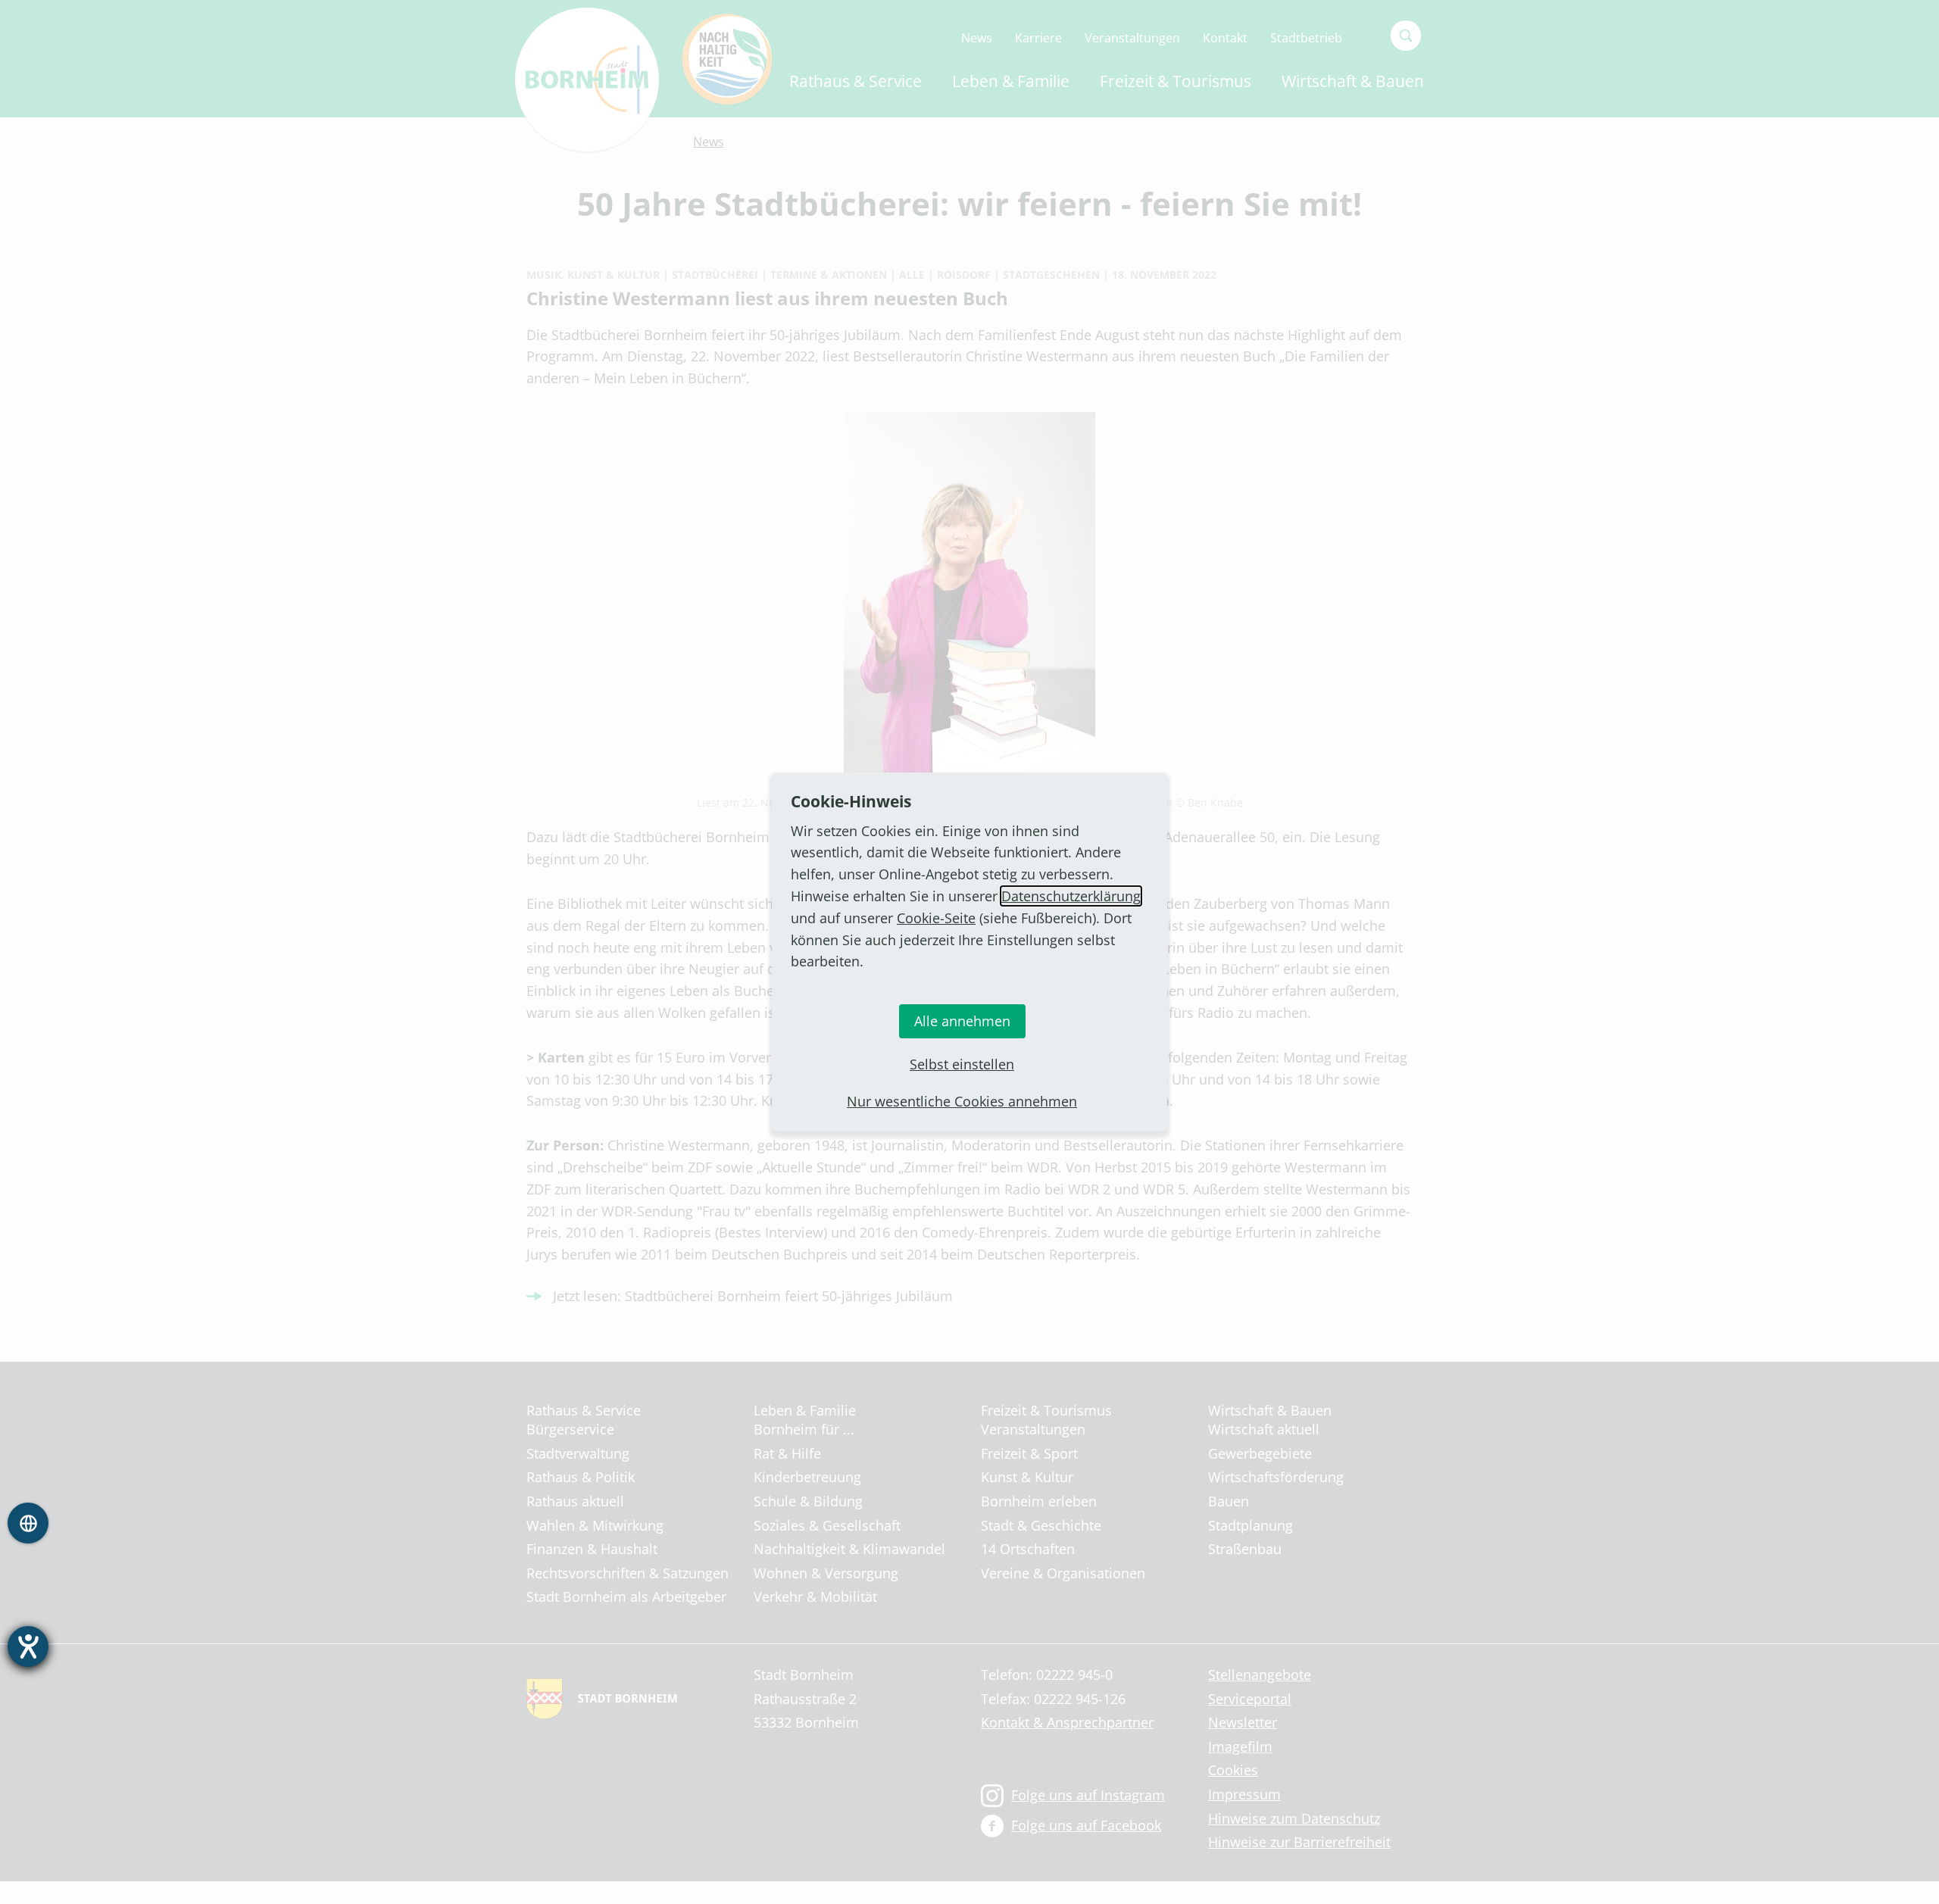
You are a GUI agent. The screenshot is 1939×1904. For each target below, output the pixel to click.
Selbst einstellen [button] (962, 1064)
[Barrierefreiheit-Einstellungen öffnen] (28, 1646)
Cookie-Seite (936, 918)
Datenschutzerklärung (1071, 896)
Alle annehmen (962, 1021)
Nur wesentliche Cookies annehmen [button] (962, 1101)
